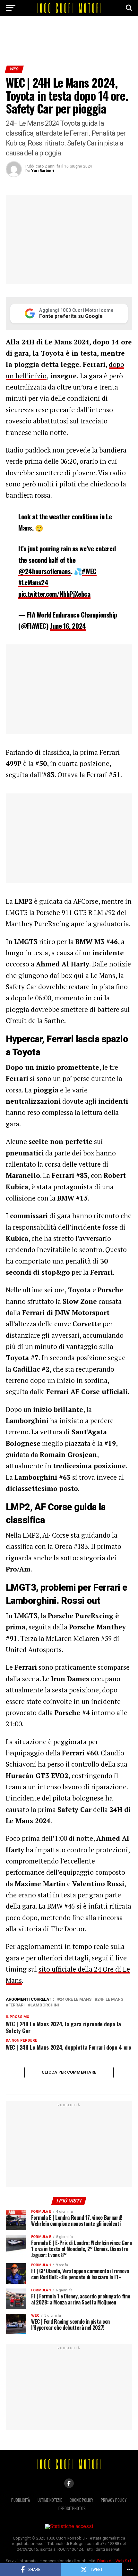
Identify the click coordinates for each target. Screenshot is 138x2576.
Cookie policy (81, 2500)
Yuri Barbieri (43, 171)
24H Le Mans (110, 2000)
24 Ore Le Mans (76, 2000)
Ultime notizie (50, 2500)
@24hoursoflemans (44, 571)
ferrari (17, 2005)
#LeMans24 (33, 582)
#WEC (89, 571)
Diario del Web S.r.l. (115, 2561)
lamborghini (45, 2005)
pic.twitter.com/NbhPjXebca (54, 594)
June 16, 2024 (68, 626)
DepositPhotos (72, 2508)
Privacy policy (114, 2500)
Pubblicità (21, 2500)
